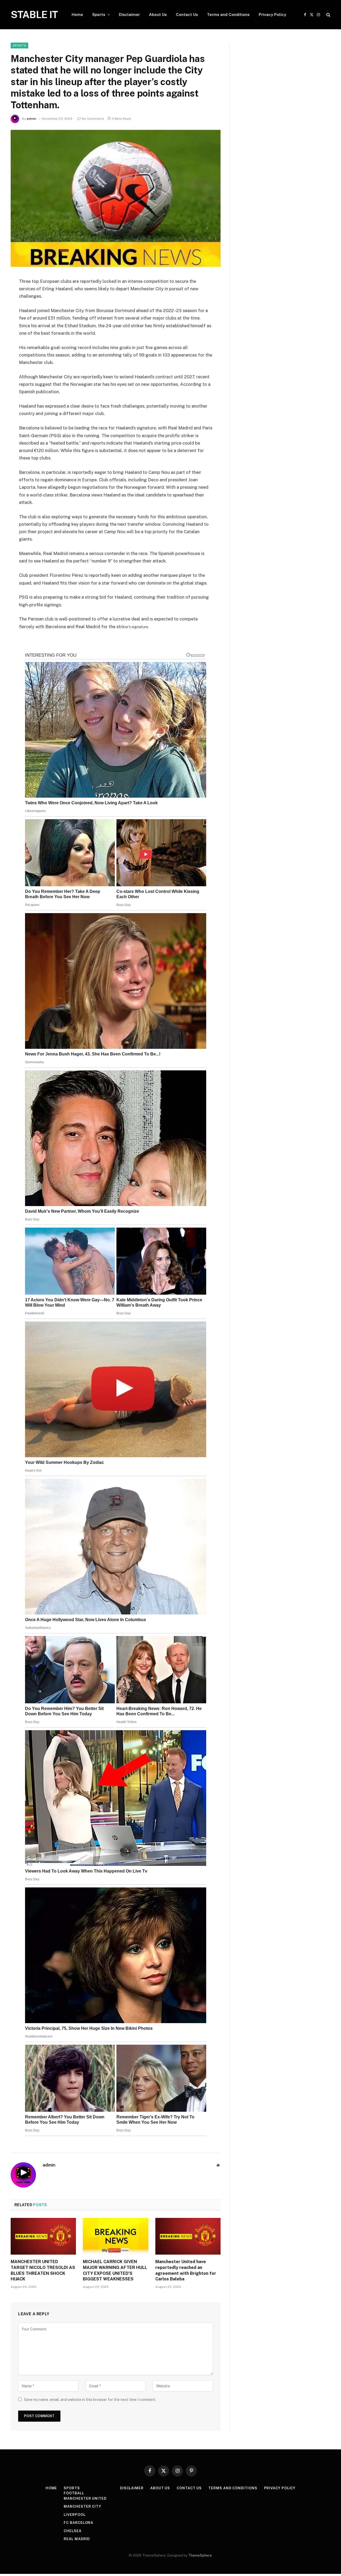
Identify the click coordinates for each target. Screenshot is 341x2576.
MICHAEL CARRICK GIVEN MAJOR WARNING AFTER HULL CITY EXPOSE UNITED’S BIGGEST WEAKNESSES (115, 2270)
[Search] (328, 15)
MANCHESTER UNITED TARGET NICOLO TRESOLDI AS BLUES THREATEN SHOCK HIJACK (43, 2270)
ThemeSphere (200, 2555)
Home (77, 15)
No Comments (93, 119)
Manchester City (82, 2506)
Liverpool (74, 2515)
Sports (99, 15)
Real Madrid (77, 2539)
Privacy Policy (272, 15)
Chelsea (72, 2531)
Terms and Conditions (228, 15)
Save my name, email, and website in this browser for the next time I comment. (90, 2400)
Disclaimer (129, 15)
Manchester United (85, 2498)
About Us (158, 15)
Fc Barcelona (78, 2523)
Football (74, 2493)
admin (31, 119)
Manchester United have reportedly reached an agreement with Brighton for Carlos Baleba (186, 2270)
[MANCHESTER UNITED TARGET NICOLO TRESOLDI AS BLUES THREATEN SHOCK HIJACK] (43, 2236)
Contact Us (187, 15)
